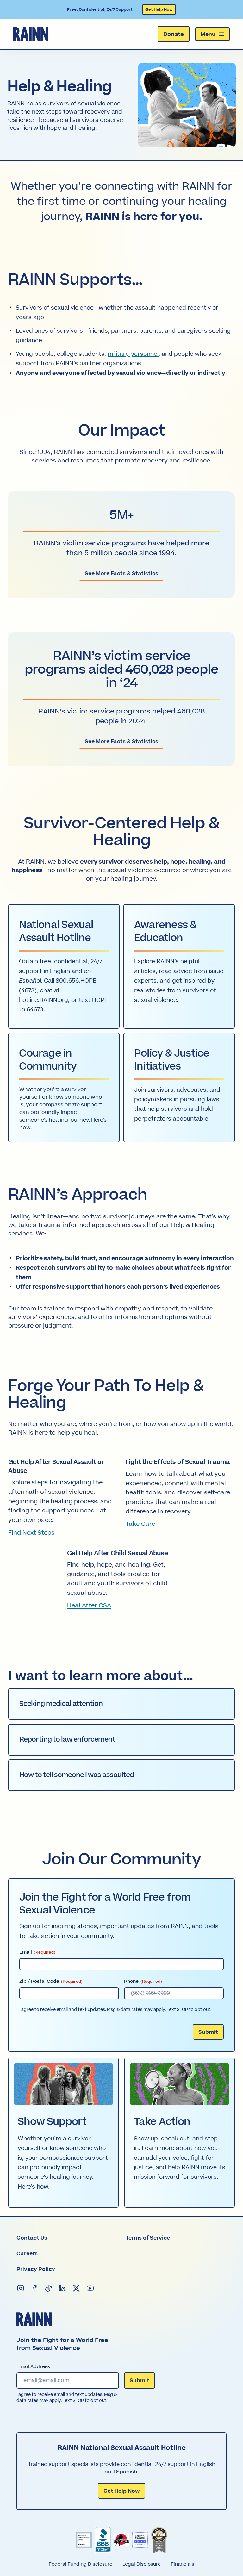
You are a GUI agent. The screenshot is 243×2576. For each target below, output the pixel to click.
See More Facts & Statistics (121, 574)
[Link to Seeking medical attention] (121, 1704)
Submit (208, 2032)
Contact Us (32, 2238)
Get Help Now (159, 9)
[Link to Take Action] (180, 2133)
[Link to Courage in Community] (64, 1087)
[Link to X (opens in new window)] (77, 2289)
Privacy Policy (36, 2269)
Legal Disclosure (142, 2564)
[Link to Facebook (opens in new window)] (35, 2289)
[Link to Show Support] (64, 2133)
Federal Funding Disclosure (81, 2564)
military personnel (133, 354)
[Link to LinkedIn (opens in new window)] (63, 2289)
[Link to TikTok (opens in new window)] (49, 2289)
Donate (174, 34)
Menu (208, 34)
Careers (27, 2254)
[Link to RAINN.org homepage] (31, 34)
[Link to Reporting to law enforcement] (121, 1740)
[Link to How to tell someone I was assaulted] (121, 1775)
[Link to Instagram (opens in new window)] (21, 2289)
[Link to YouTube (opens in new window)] (90, 2289)
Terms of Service (148, 2238)
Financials (183, 2564)
